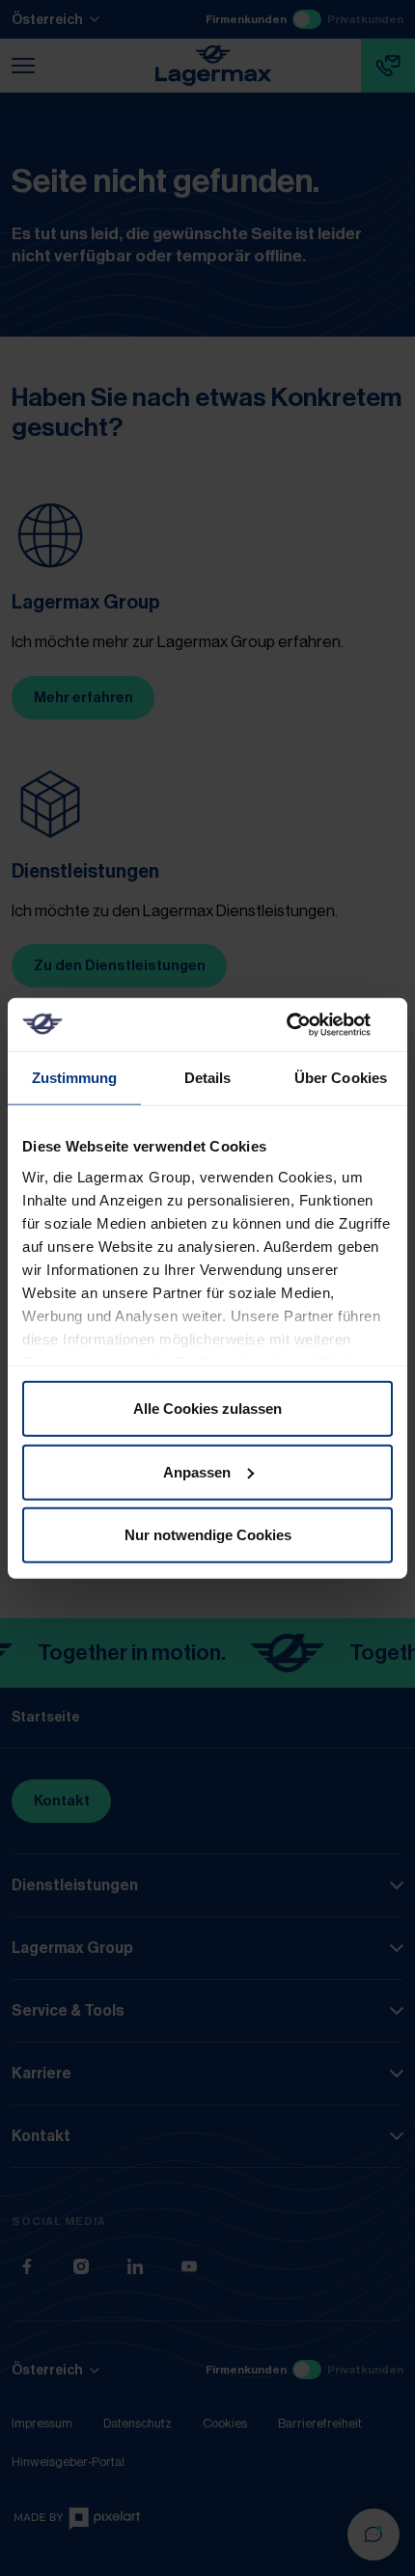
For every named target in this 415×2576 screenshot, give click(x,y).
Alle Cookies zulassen (207, 1409)
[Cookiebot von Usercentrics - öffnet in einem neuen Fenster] (308, 1024)
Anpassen (197, 1471)
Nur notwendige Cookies (208, 1535)
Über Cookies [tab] (341, 1078)
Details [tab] (208, 1078)
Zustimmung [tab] (75, 1078)
